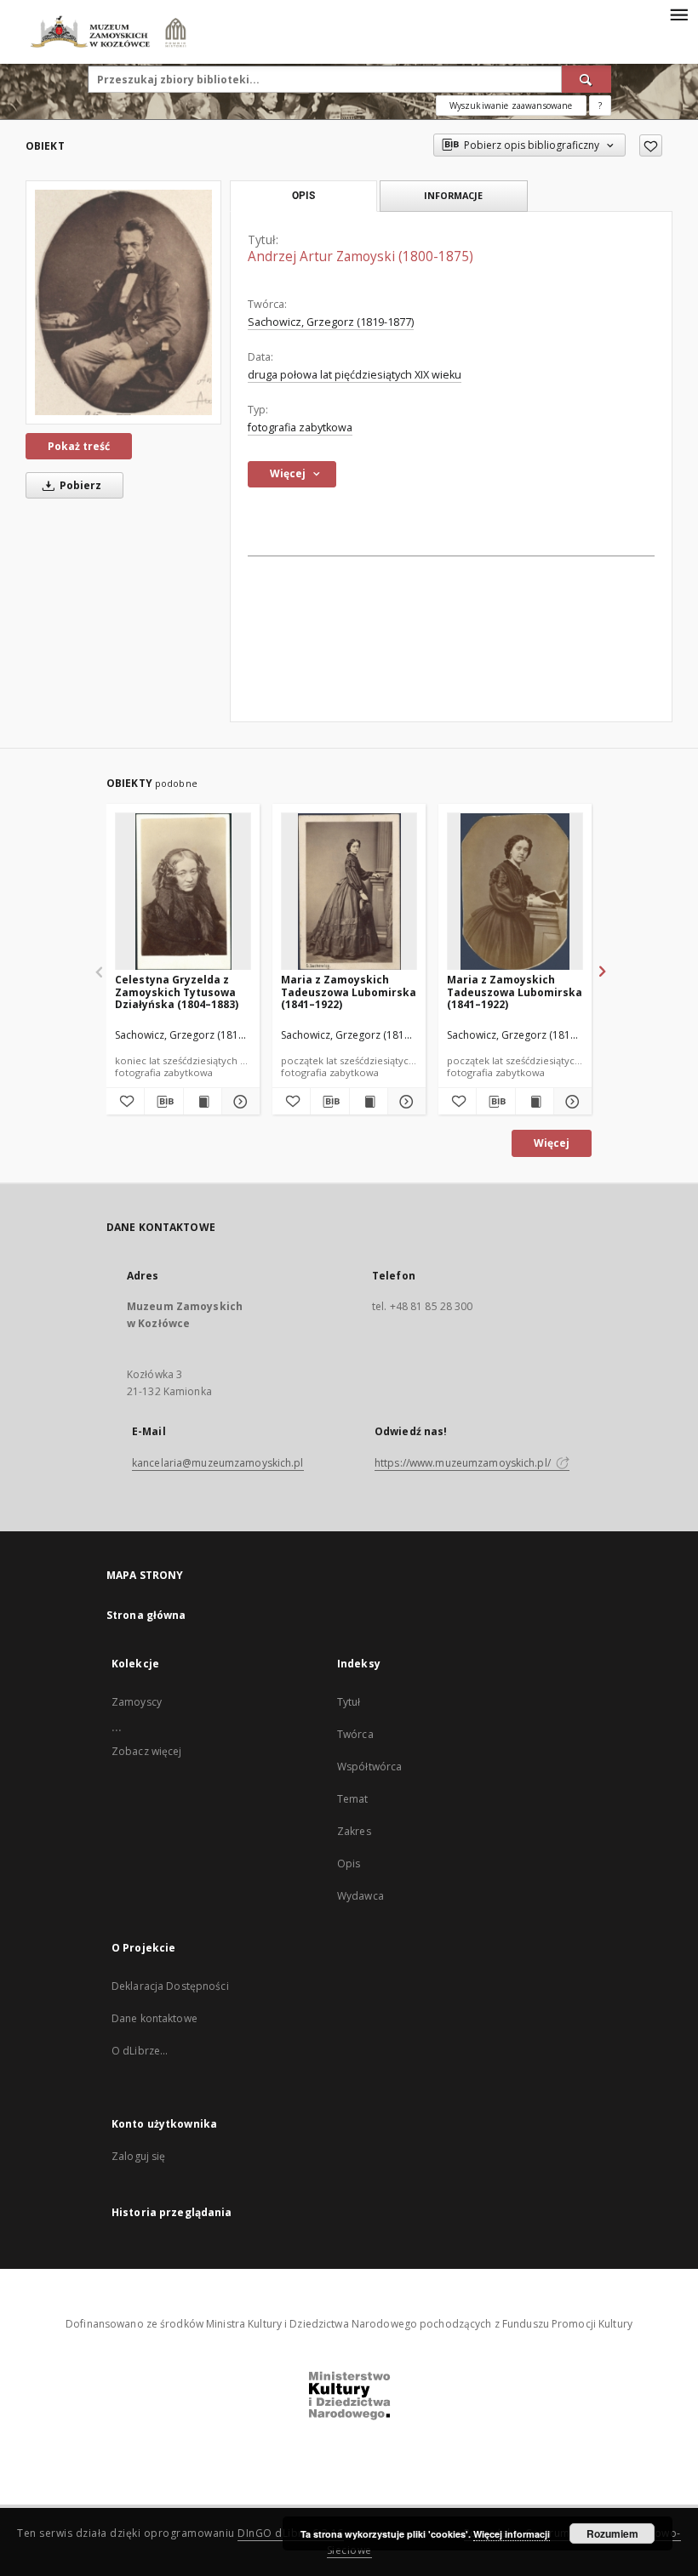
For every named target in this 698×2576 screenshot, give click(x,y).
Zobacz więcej (147, 1751)
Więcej (552, 1143)
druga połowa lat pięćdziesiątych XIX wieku (355, 375)
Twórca (355, 1734)
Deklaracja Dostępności (170, 1986)
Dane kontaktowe (154, 2018)
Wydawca (360, 1896)
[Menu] (678, 14)
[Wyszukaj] (586, 79)
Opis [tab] (303, 196)
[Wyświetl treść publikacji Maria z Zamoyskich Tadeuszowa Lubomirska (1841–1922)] (369, 1102)
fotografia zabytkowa (300, 427)
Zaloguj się (139, 2156)
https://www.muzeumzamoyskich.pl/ (464, 1463)
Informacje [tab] (453, 195)
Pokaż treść (79, 446)
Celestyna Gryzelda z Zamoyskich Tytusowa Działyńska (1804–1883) (177, 992)
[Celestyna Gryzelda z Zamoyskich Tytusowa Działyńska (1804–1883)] (183, 892)
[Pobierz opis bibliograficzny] (163, 1102)
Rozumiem (612, 2533)
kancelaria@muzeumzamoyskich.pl (218, 1463)
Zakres (354, 1831)
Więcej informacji (512, 2534)
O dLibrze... (140, 2051)
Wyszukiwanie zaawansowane (511, 105)
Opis (349, 1864)
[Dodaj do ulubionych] (651, 145)
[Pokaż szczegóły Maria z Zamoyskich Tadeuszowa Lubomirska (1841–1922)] (404, 1102)
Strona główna (146, 1615)
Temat (353, 1799)
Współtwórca (369, 1767)
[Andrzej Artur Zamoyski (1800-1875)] (123, 302)
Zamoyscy (137, 1702)
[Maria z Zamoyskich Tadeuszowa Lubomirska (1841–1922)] (349, 892)
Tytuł (349, 1702)
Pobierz (79, 485)
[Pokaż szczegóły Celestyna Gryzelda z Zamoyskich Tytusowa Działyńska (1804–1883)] (238, 1102)
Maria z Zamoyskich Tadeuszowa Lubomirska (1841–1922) (349, 992)
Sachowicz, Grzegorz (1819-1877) (331, 322)
